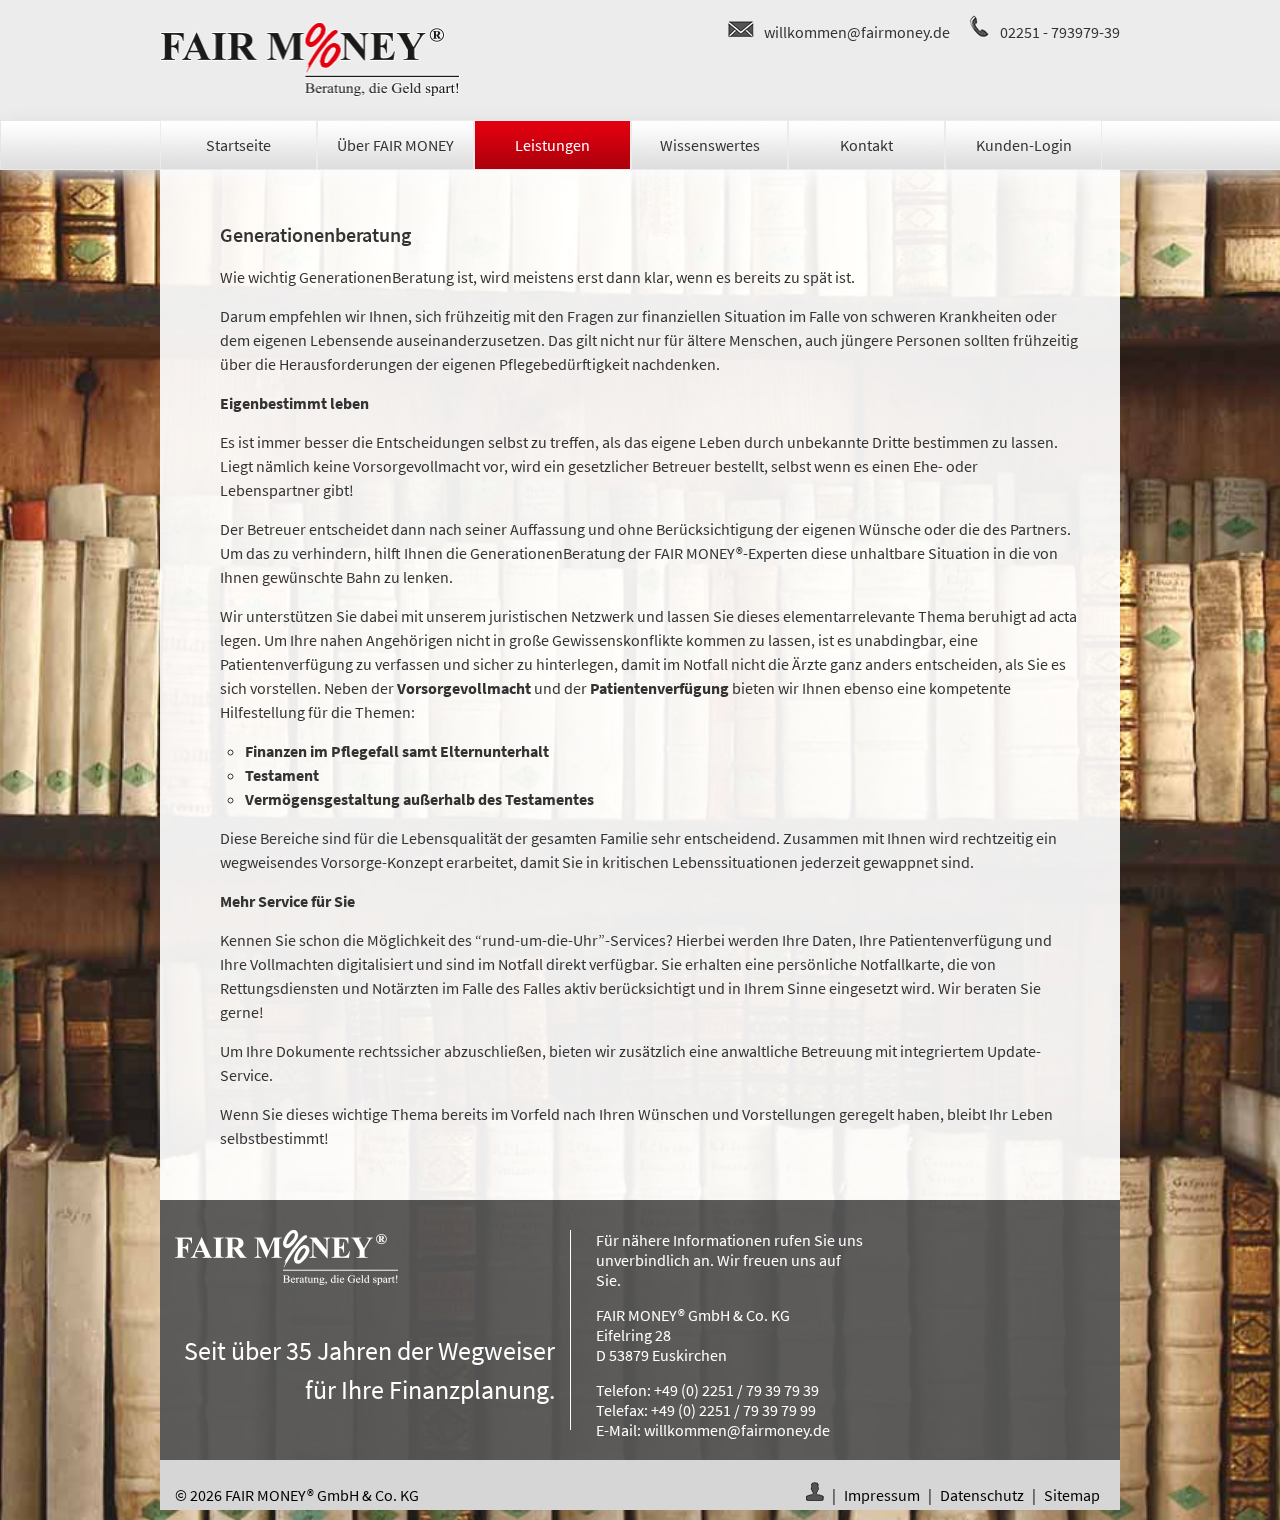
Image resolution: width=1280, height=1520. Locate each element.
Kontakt (866, 145)
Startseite (238, 145)
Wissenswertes (710, 145)
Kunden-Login (1024, 145)
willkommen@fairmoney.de (857, 32)
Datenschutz (982, 1495)
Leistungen (552, 145)
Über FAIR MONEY (395, 145)
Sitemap (1072, 1495)
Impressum (882, 1495)
